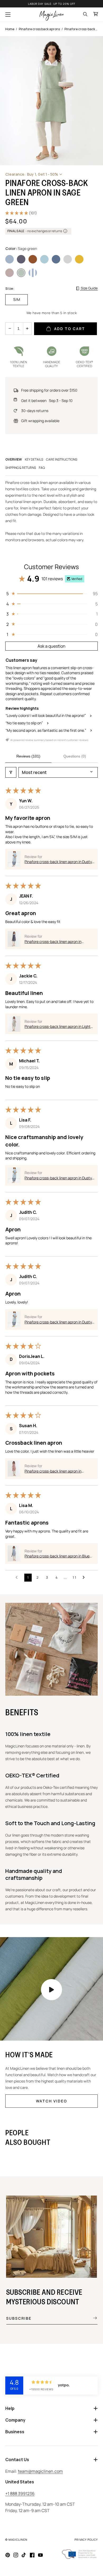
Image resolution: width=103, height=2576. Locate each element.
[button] (8, 15)
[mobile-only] (51, 1990)
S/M (17, 299)
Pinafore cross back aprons (39, 29)
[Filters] (11, 772)
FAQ (42, 468)
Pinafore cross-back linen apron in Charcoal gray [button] (53, 942)
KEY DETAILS (34, 459)
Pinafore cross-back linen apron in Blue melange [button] (57, 1556)
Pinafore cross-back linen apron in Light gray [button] (58, 1027)
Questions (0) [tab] (75, 756)
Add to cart (70, 329)
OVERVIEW (14, 459)
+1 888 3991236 (20, 2493)
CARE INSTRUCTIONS (62, 459)
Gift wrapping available (40, 421)
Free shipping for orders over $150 (49, 390)
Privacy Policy (86, 2540)
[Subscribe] (91, 2318)
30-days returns (35, 411)
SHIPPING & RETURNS (21, 468)
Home (10, 29)
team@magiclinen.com (40, 2471)
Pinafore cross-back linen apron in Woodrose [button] (53, 1471)
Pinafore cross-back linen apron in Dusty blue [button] (58, 862)
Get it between (47, 401)
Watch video (51, 2101)
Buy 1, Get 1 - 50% (32, 174)
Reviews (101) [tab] (28, 756)
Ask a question (51, 646)
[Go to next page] (85, 1578)
